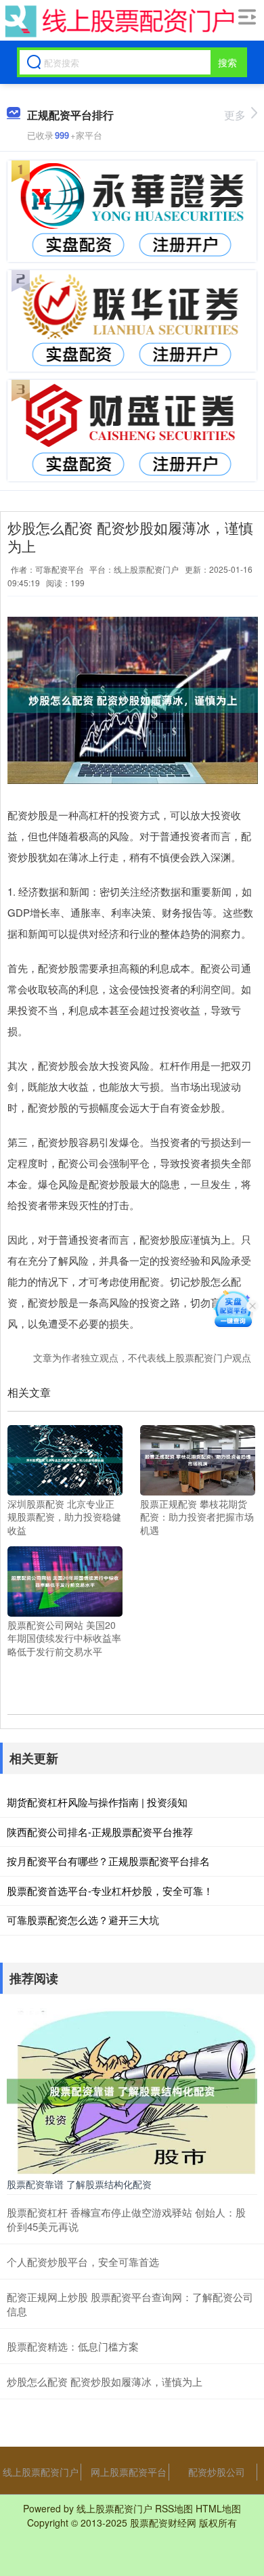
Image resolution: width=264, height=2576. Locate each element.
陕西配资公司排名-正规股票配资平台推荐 (100, 1832)
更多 (235, 115)
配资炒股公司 (217, 2472)
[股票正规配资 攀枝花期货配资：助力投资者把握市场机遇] (198, 1458)
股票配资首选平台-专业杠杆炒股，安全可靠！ (110, 1891)
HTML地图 (218, 2508)
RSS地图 (174, 2508)
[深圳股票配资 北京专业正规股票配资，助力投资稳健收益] (65, 1458)
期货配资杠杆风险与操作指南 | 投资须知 (97, 1802)
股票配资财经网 (163, 2523)
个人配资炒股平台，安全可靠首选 (83, 2262)
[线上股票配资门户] (118, 21)
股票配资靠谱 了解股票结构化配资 (79, 2184)
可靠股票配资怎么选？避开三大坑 (83, 1920)
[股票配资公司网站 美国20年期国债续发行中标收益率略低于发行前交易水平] (65, 1579)
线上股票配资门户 (41, 2472)
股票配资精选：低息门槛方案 (73, 2346)
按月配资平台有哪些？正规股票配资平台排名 (108, 1861)
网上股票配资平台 (129, 2472)
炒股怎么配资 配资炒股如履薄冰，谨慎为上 (105, 2381)
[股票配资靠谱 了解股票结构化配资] (132, 2090)
